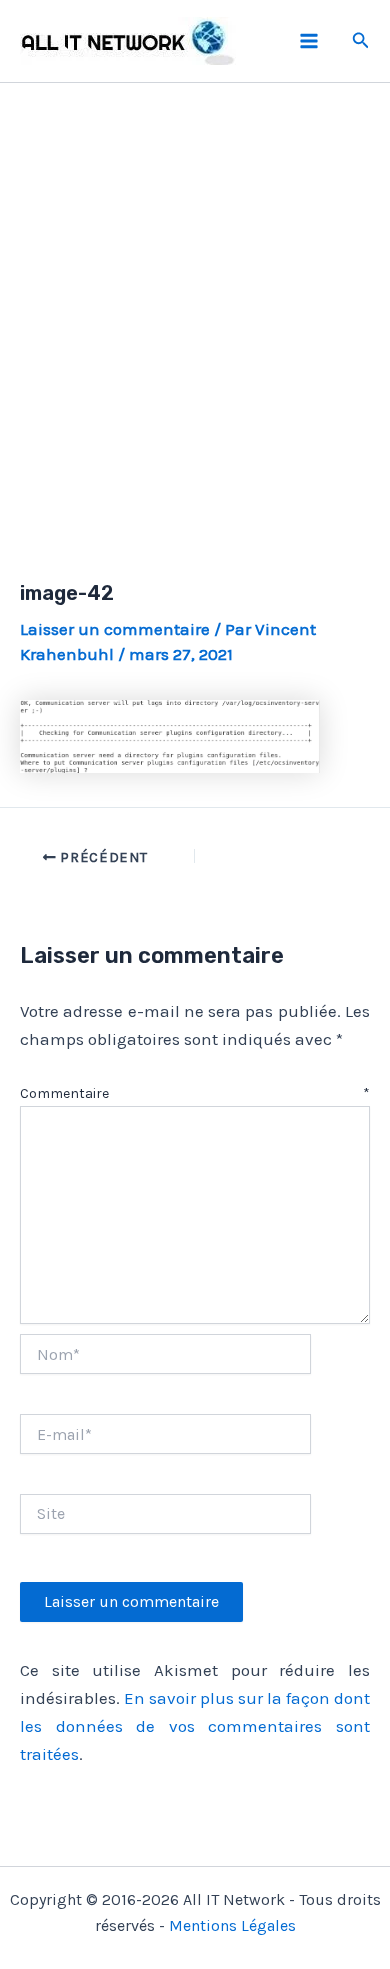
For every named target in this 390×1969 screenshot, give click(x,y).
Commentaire (195, 1093)
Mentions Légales (232, 1925)
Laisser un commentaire (115, 629)
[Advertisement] (195, 308)
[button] (361, 41)
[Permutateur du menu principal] (309, 41)
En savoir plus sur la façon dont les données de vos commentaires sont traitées (195, 1726)
